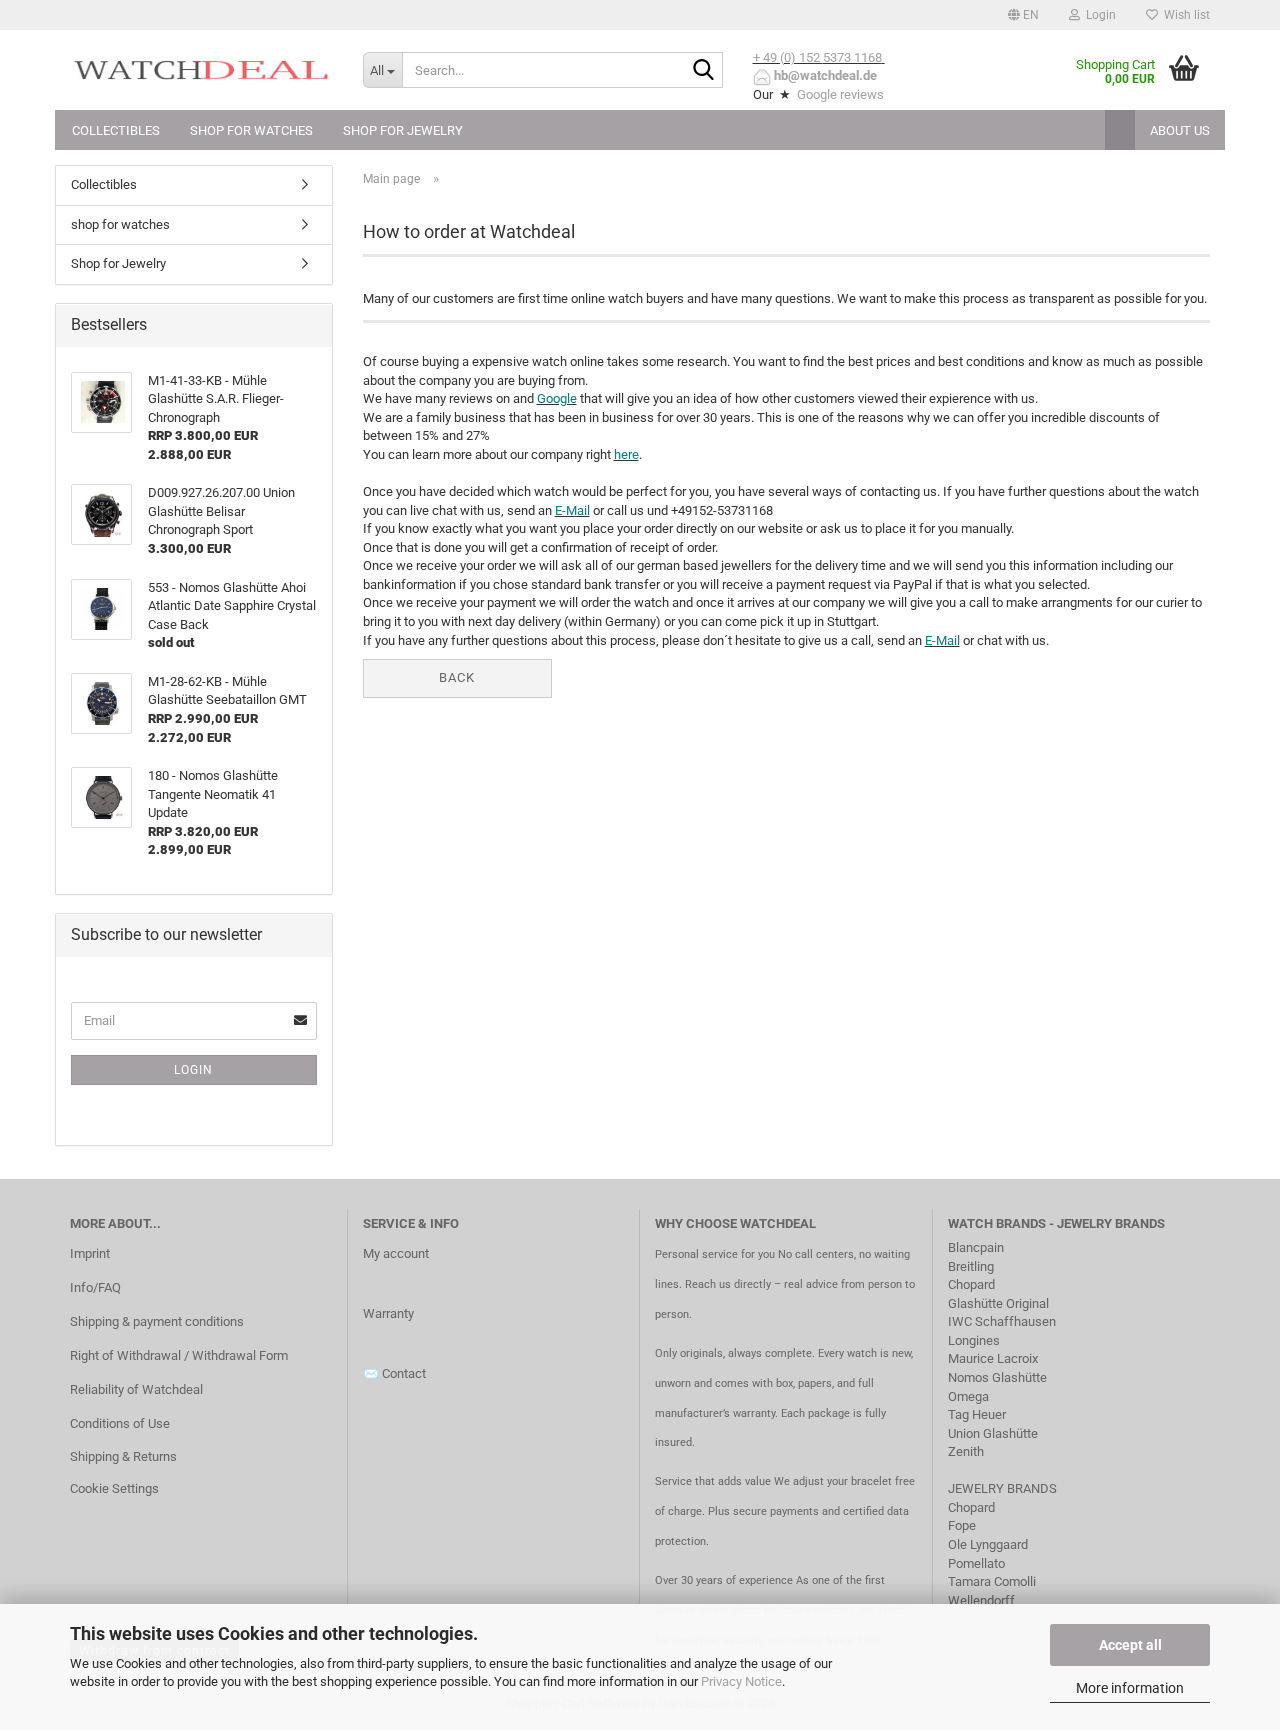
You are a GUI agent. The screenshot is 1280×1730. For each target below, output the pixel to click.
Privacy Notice (741, 1681)
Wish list (1184, 15)
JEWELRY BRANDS (1004, 1488)
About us (1180, 130)
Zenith (966, 1451)
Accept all (1130, 1645)
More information (1130, 1688)
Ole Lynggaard (988, 1544)
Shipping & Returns (123, 1456)
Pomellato (976, 1563)
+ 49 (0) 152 (788, 57)
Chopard (971, 1284)
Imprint (90, 1253)
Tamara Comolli (992, 1581)
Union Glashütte (993, 1433)
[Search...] (704, 71)
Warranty (388, 1313)
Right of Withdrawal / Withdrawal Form (179, 1355)
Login (193, 1070)
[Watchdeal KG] (201, 70)
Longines (974, 1340)
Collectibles (116, 130)
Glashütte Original (998, 1303)
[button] (1023, 15)
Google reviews (840, 94)
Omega (968, 1396)
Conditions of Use (120, 1423)
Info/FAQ (95, 1287)
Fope (962, 1525)
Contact (404, 1373)
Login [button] (1098, 15)
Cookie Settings (114, 1488)
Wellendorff (981, 1600)
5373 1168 (852, 57)
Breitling (971, 1266)
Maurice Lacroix (993, 1358)
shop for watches (251, 130)
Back (457, 677)
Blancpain (976, 1247)
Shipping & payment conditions (157, 1321)
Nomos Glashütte (997, 1377)
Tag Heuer (977, 1414)
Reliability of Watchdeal (136, 1389)
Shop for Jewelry (403, 130)
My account (396, 1253)
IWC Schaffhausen (1002, 1321)
